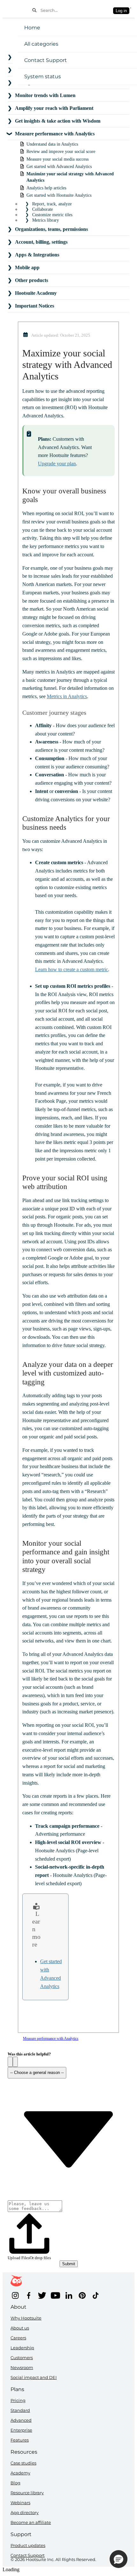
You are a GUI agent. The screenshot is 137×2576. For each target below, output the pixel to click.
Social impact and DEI (34, 2377)
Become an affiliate (31, 2522)
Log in (121, 11)
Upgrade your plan (57, 464)
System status (43, 76)
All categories (41, 44)
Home (32, 28)
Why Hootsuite (26, 2318)
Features (20, 2440)
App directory (25, 2512)
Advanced (21, 2420)
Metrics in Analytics (67, 696)
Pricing (18, 2400)
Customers (22, 2358)
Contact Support (46, 60)
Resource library (27, 2493)
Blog (15, 2483)
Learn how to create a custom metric (72, 969)
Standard (20, 2410)
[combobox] (75, 10)
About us (20, 2328)
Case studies (23, 2463)
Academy (20, 2473)
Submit (69, 2264)
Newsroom (22, 2367)
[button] (10, 2062)
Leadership (22, 2348)
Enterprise (21, 2430)
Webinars (20, 2503)
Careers (18, 2338)
